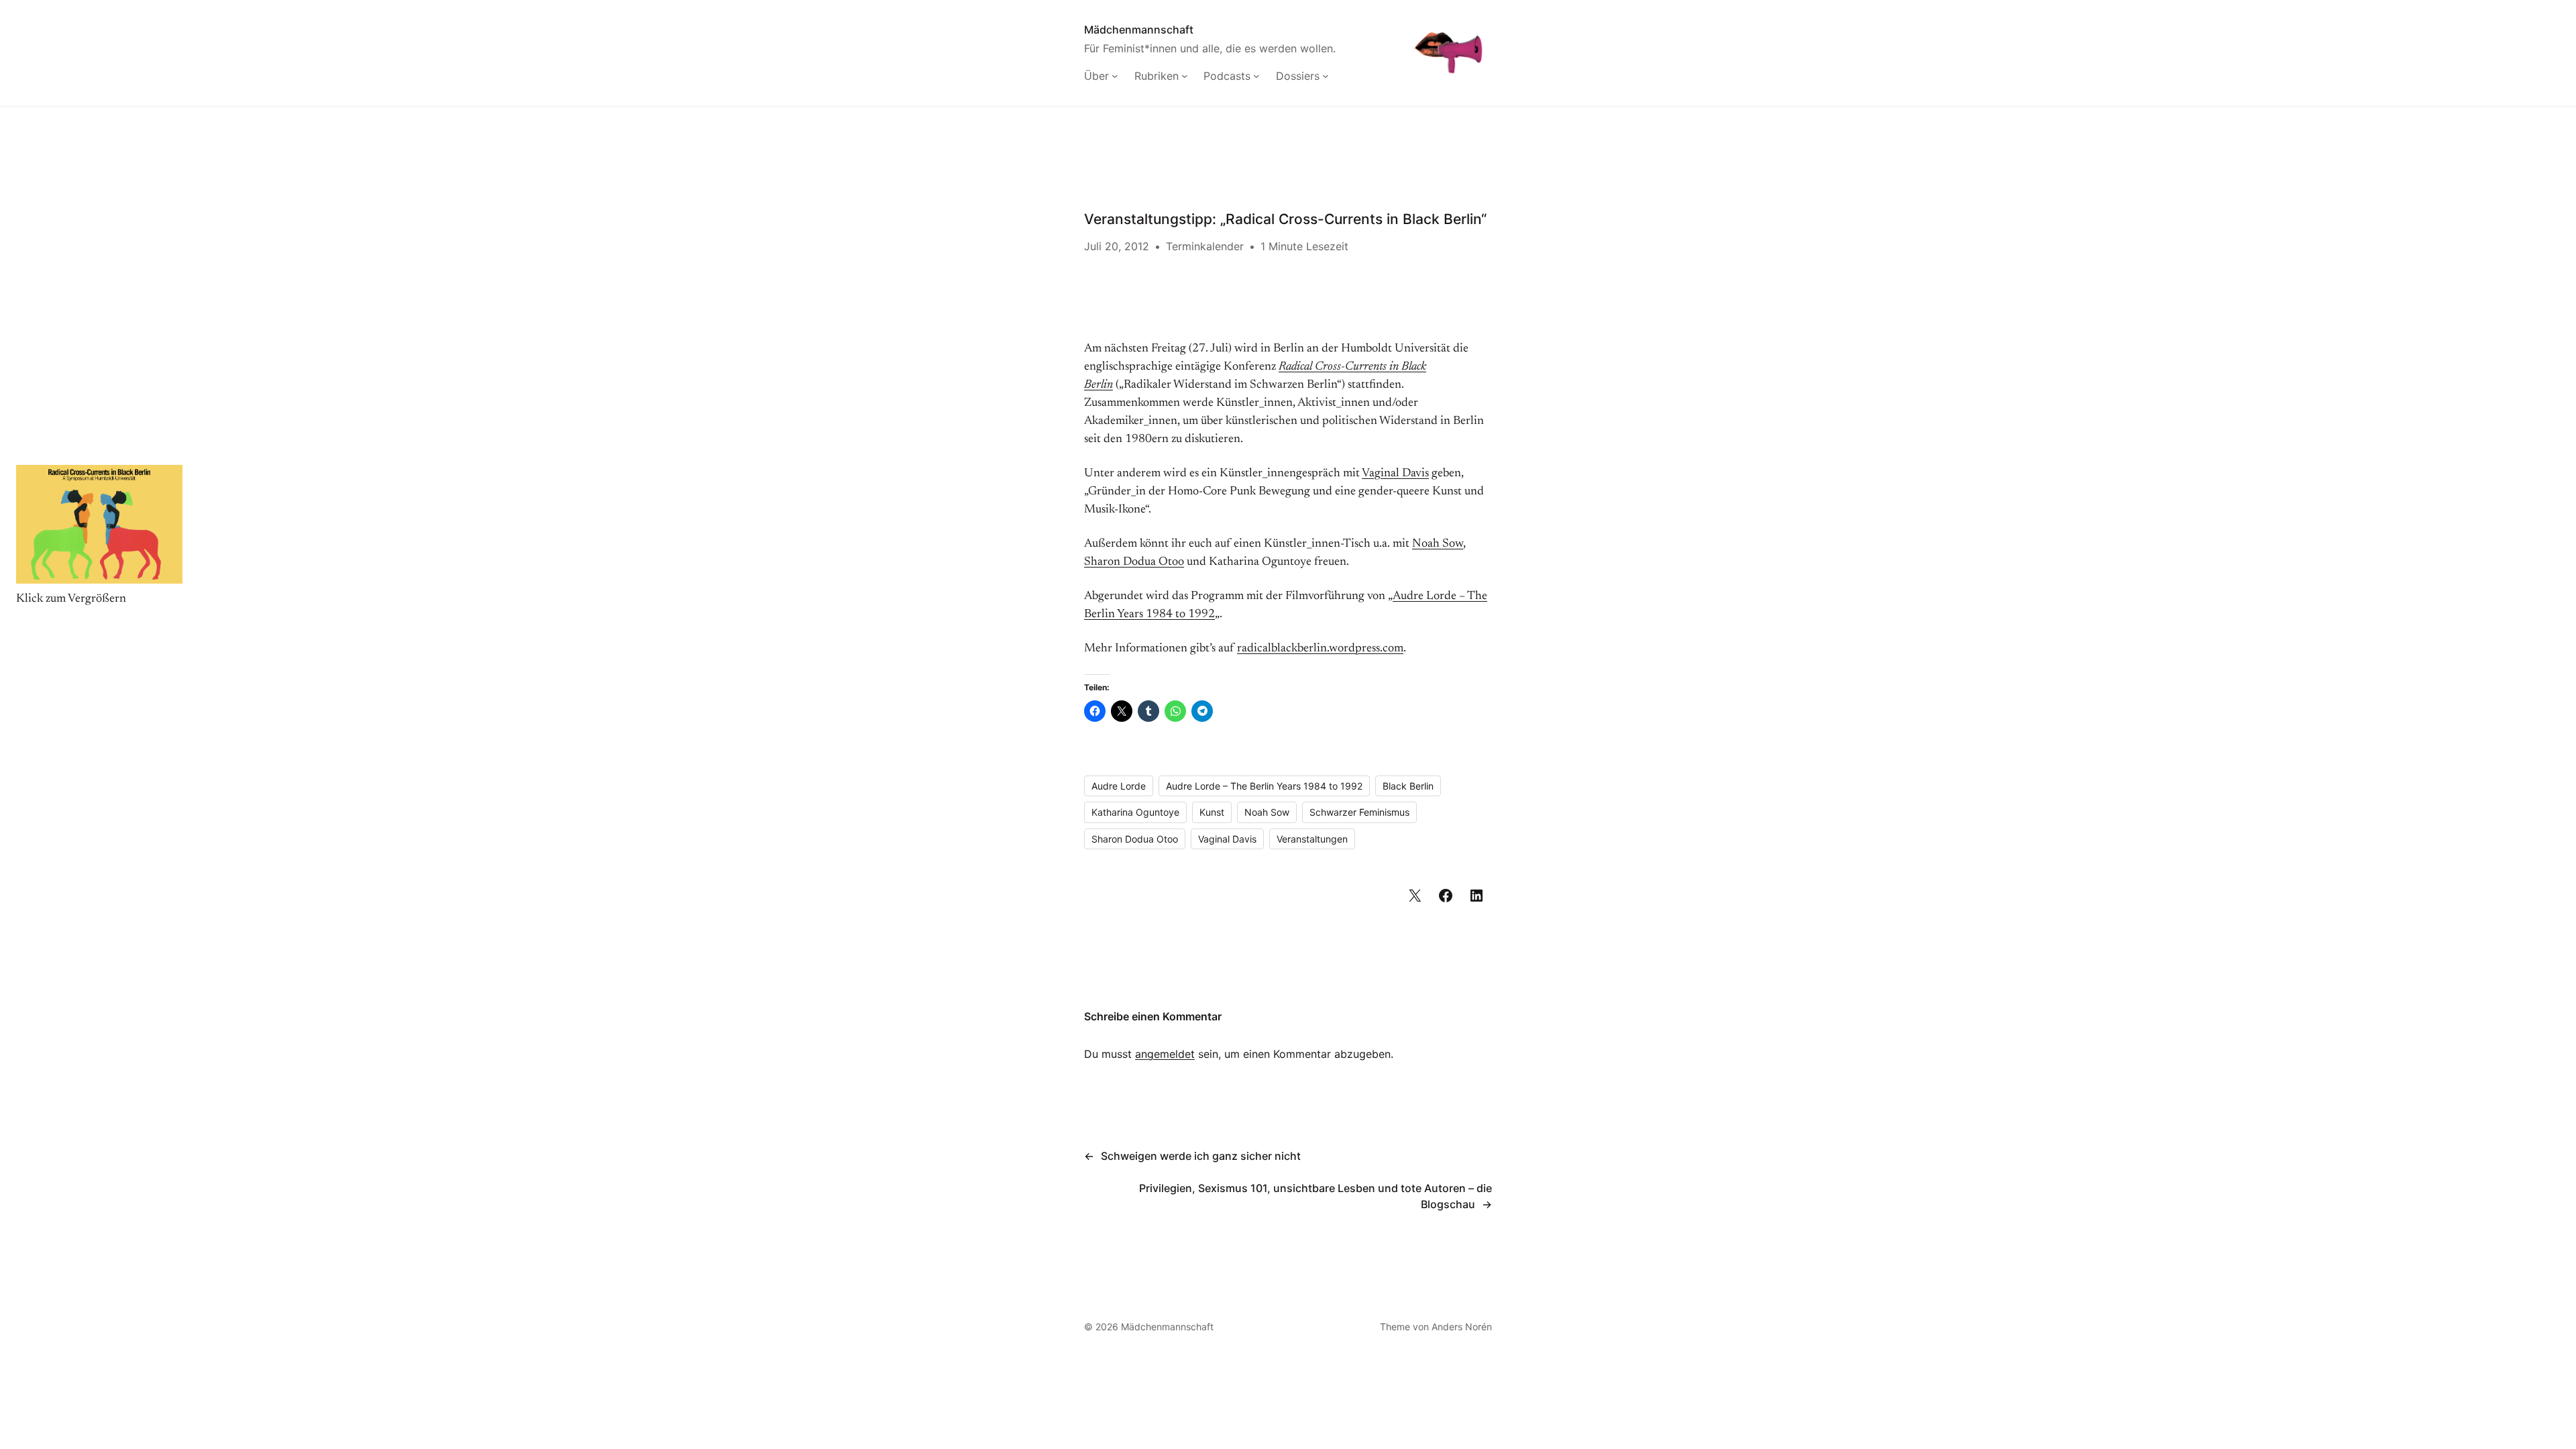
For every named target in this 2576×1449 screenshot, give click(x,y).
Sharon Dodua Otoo (1134, 562)
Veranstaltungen (1312, 839)
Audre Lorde (1119, 786)
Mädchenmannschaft (1139, 30)
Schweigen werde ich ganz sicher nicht (1201, 1156)
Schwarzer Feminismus (1359, 812)
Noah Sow (1438, 544)
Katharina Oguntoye (1135, 812)
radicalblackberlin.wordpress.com (1320, 649)
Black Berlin (1408, 786)
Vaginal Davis (1395, 474)
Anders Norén (1462, 1327)
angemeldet (1165, 1054)
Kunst (1212, 812)
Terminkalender (1205, 246)
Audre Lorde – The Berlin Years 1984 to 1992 (1264, 786)
